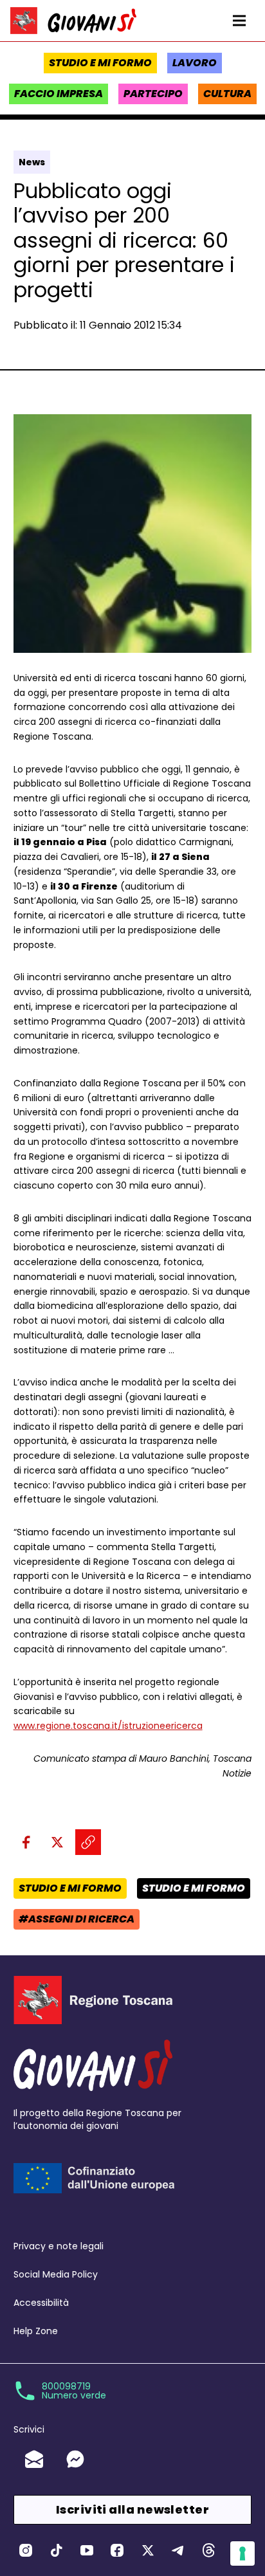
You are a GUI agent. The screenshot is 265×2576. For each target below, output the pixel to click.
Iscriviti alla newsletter (132, 2509)
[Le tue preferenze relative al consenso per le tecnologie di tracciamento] (242, 2553)
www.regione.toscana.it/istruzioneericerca (108, 1726)
